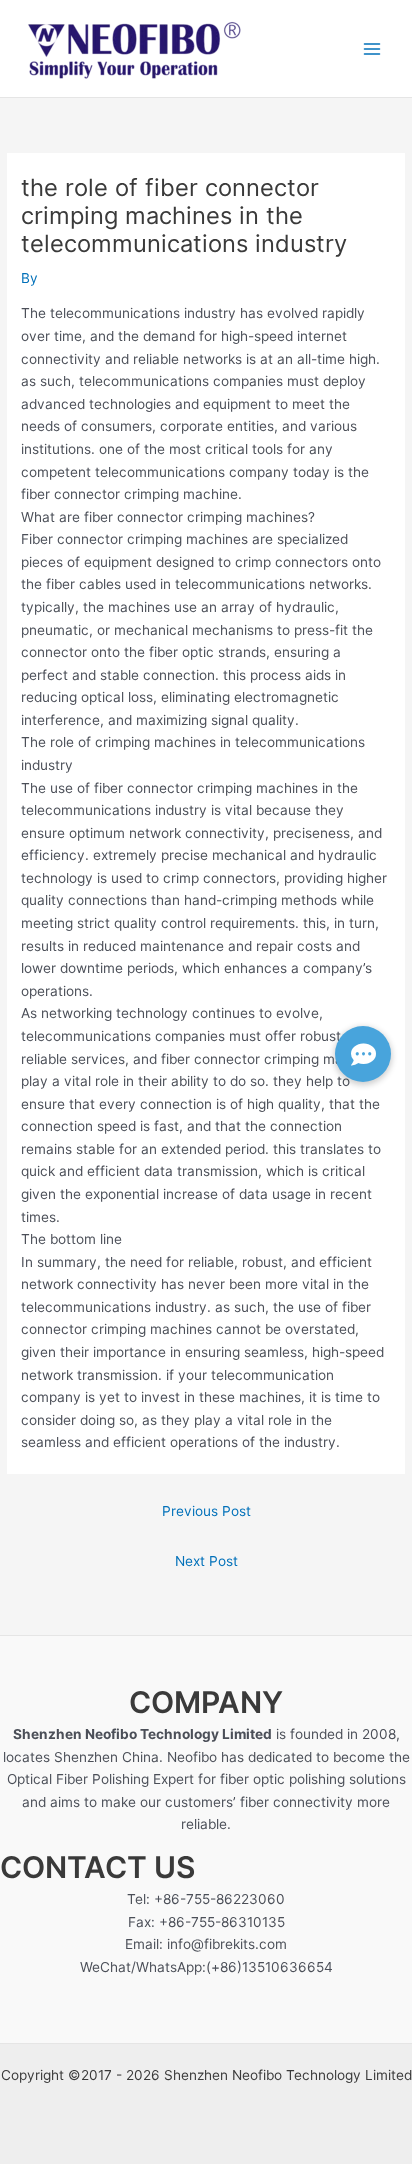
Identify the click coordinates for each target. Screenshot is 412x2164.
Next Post (206, 1561)
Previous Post (206, 1511)
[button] (363, 1054)
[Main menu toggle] (372, 48)
